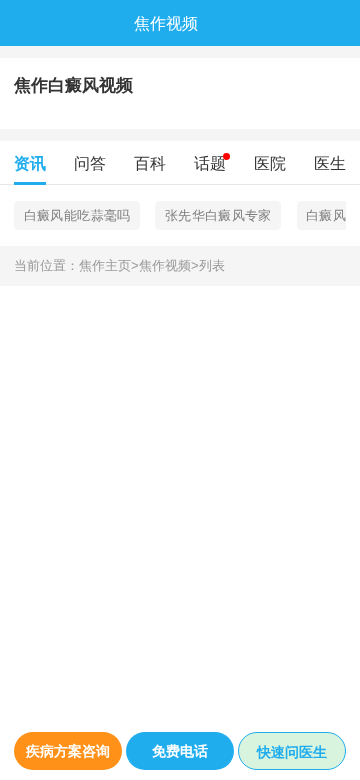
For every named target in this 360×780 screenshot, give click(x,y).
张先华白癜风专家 (218, 215)
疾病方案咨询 (68, 751)
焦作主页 (109, 266)
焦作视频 (169, 266)
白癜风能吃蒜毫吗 (77, 215)
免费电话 (180, 751)
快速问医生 (292, 752)
